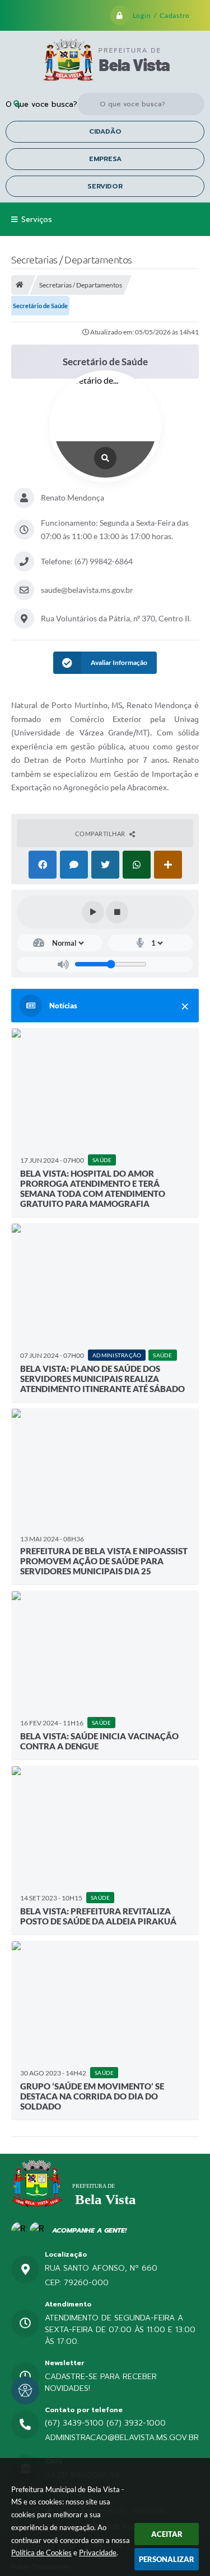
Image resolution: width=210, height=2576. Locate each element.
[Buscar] (17, 104)
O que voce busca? (41, 104)
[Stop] (117, 912)
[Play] (93, 912)
